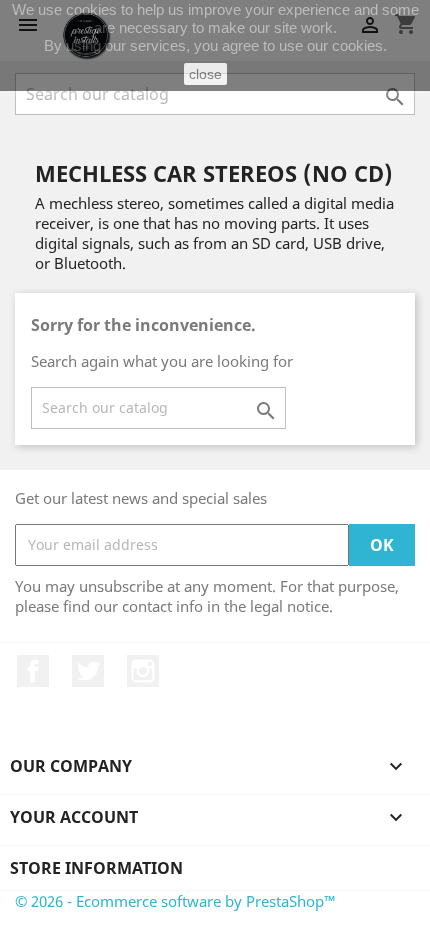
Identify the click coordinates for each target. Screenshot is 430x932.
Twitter (88, 671)
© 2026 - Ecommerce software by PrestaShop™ (175, 901)
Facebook (33, 671)
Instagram (143, 671)
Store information (96, 868)
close (205, 74)
